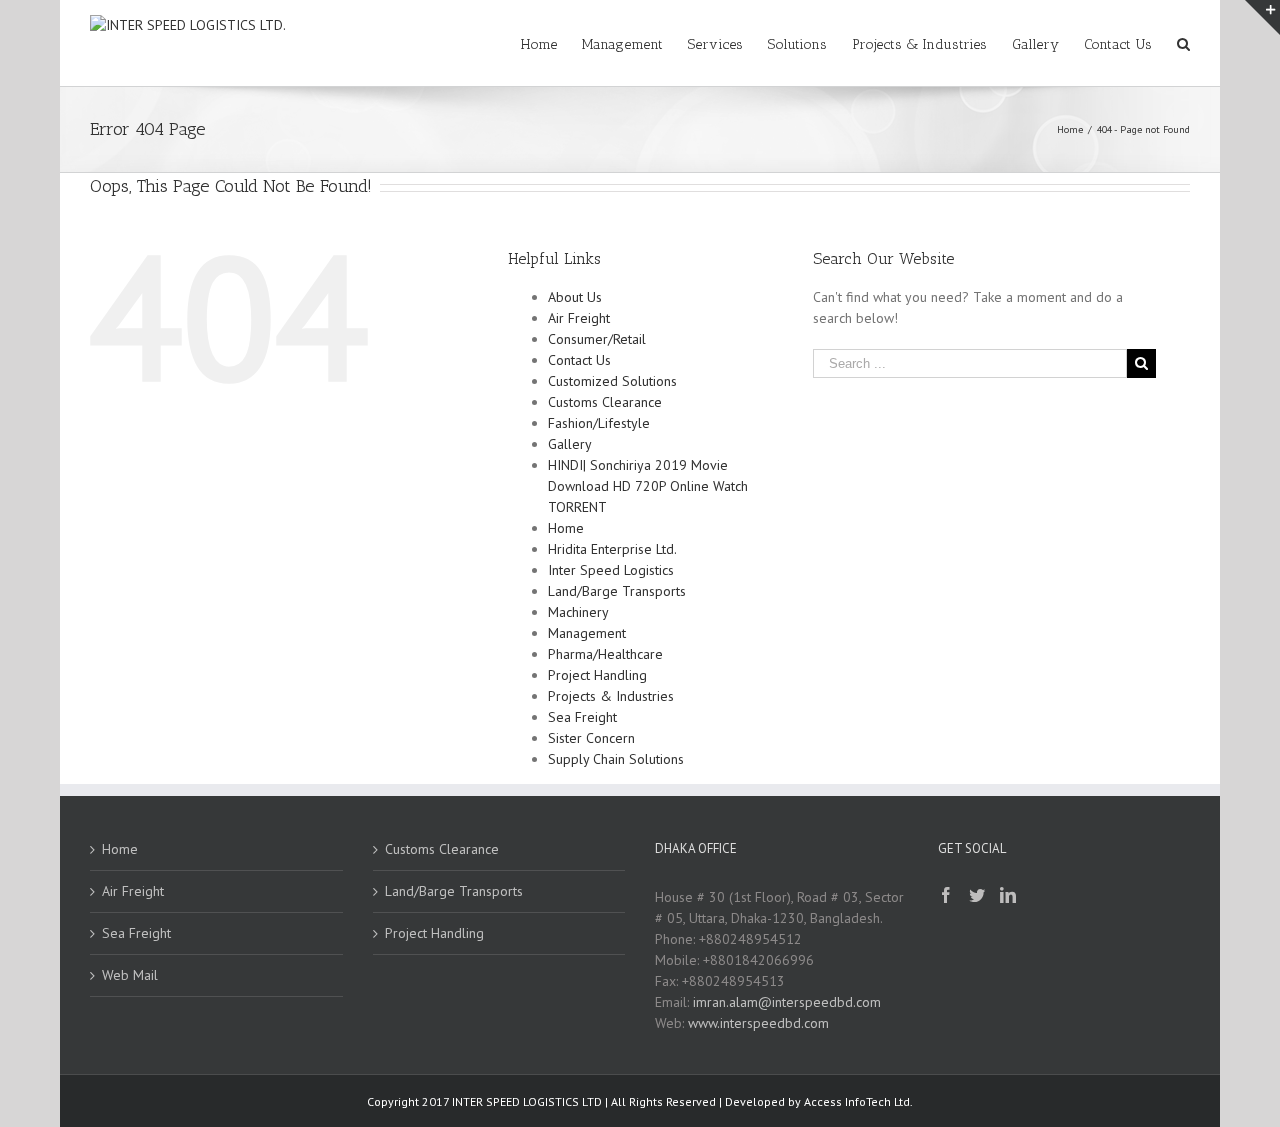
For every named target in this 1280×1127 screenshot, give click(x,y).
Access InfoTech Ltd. (858, 1101)
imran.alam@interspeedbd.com (787, 1002)
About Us (575, 297)
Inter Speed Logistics (611, 570)
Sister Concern (591, 738)
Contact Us (579, 360)
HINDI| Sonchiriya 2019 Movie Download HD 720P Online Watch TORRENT (648, 486)
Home (566, 528)
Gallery (570, 444)
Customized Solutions (612, 381)
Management (587, 633)
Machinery (578, 612)
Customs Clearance (605, 402)
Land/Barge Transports (617, 591)
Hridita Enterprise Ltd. (612, 549)
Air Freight (579, 318)
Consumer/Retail (597, 339)
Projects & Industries (611, 696)
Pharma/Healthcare (605, 654)
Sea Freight (582, 717)
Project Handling (597, 675)
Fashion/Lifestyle (599, 423)
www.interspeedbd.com (758, 1023)
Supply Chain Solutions (616, 759)
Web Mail (130, 975)
